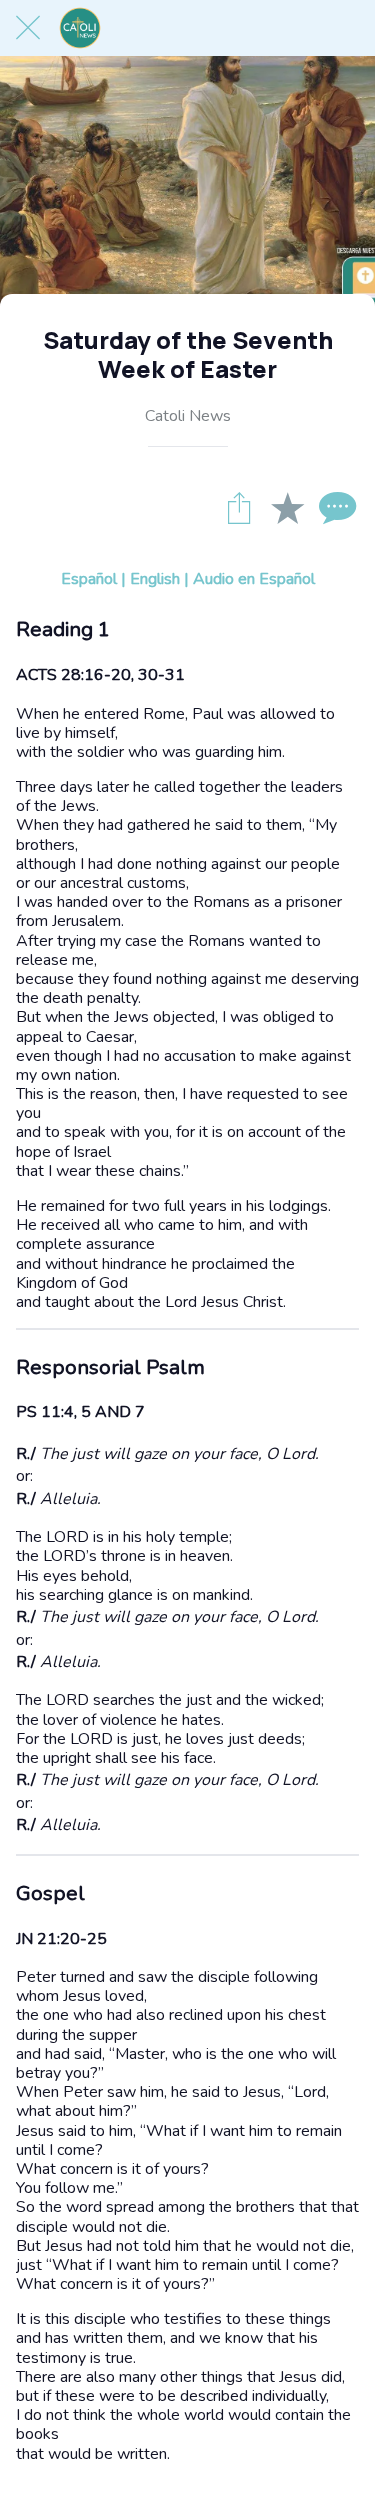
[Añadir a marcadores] (287, 507)
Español (89, 579)
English (155, 579)
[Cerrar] (28, 28)
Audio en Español (254, 579)
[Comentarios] (335, 507)
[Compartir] (239, 507)
